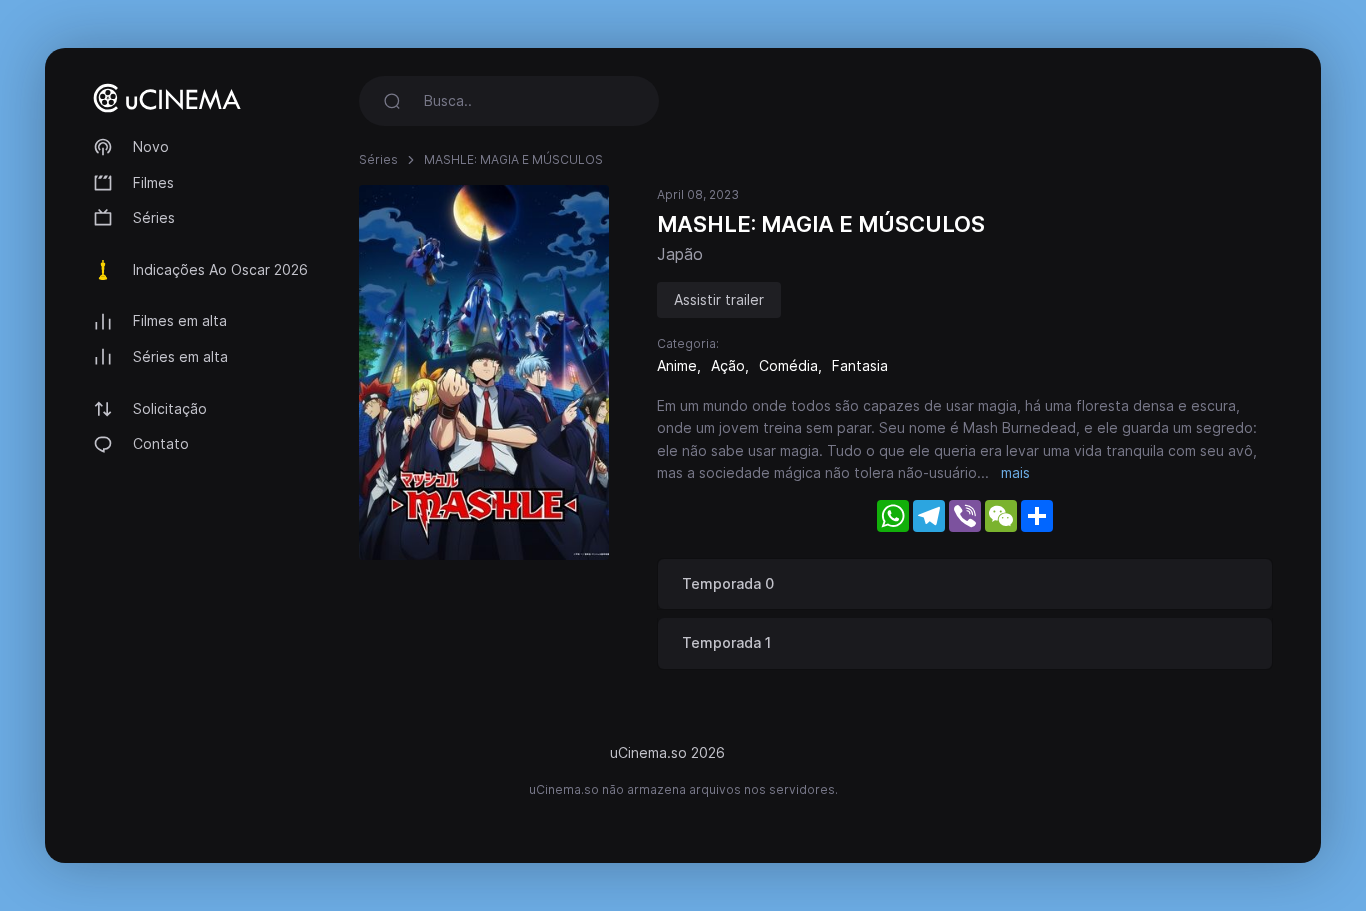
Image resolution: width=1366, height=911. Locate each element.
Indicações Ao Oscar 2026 (220, 269)
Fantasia (860, 365)
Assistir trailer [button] (719, 299)
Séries (154, 217)
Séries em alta (180, 356)
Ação (728, 365)
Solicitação (170, 408)
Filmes (153, 182)
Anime (677, 365)
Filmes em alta (180, 320)
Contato (161, 443)
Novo (151, 146)
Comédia (788, 365)
